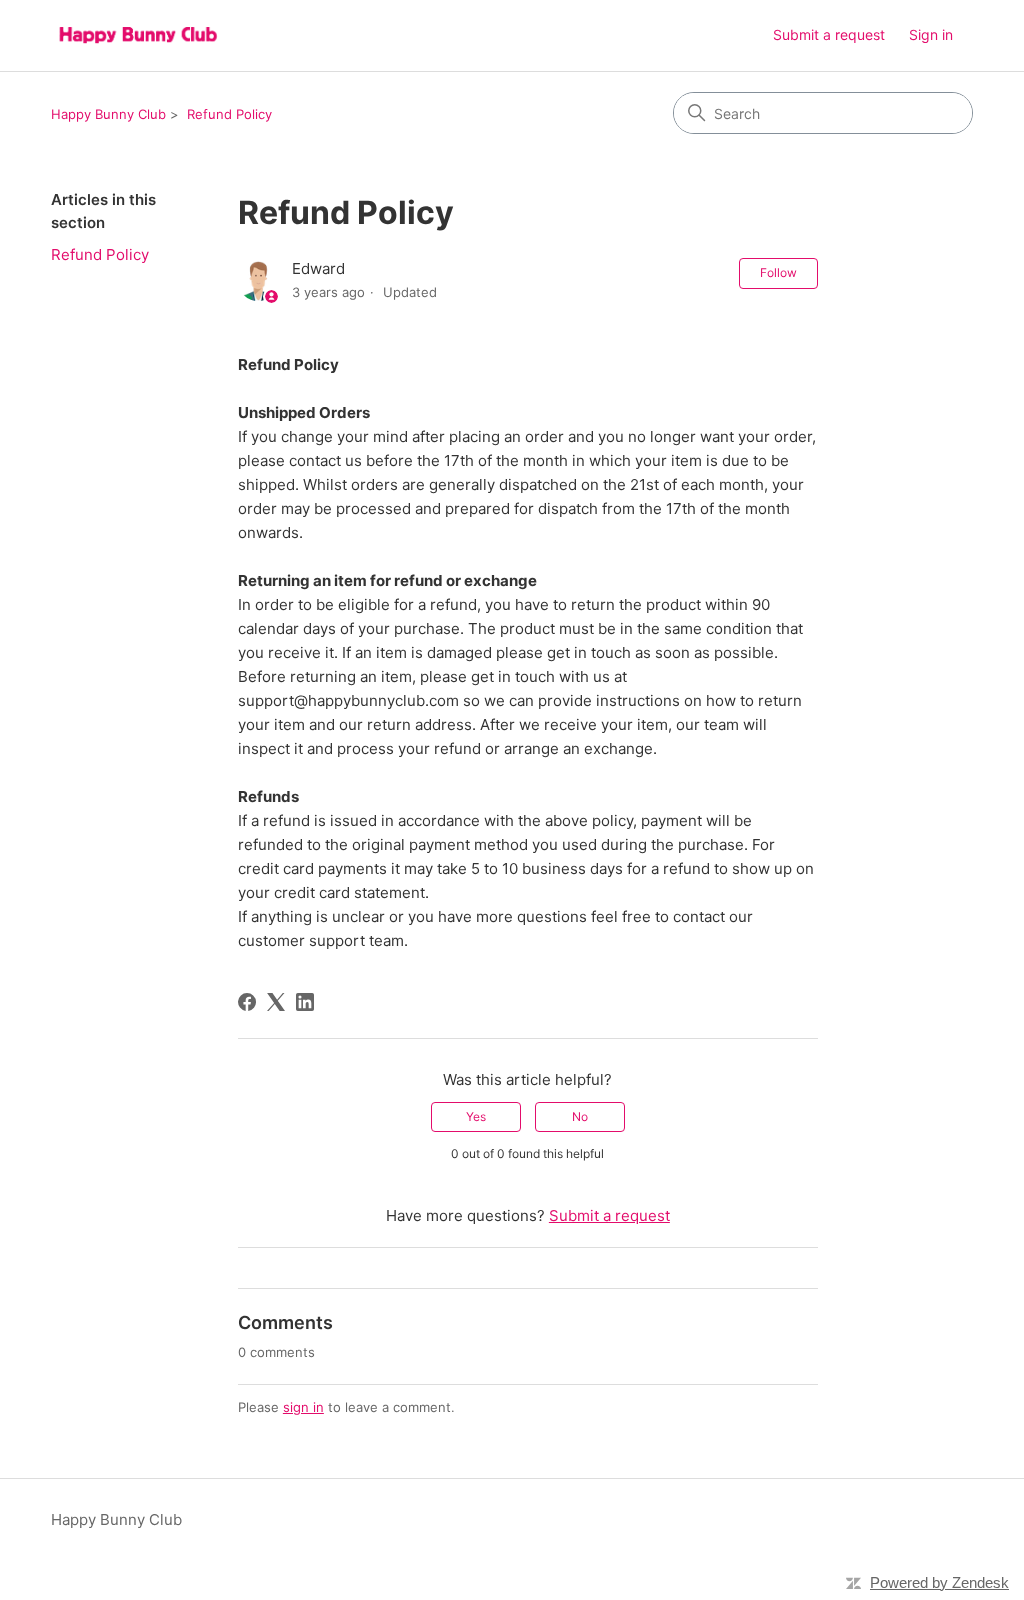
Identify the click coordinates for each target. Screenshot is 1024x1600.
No (580, 1116)
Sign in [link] (931, 34)
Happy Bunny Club (108, 114)
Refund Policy (229, 114)
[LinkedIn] (305, 1002)
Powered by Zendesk (939, 1582)
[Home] (137, 35)
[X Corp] (276, 1002)
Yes (476, 1116)
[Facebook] (247, 1002)
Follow (778, 272)
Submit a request (829, 34)
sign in (303, 1407)
